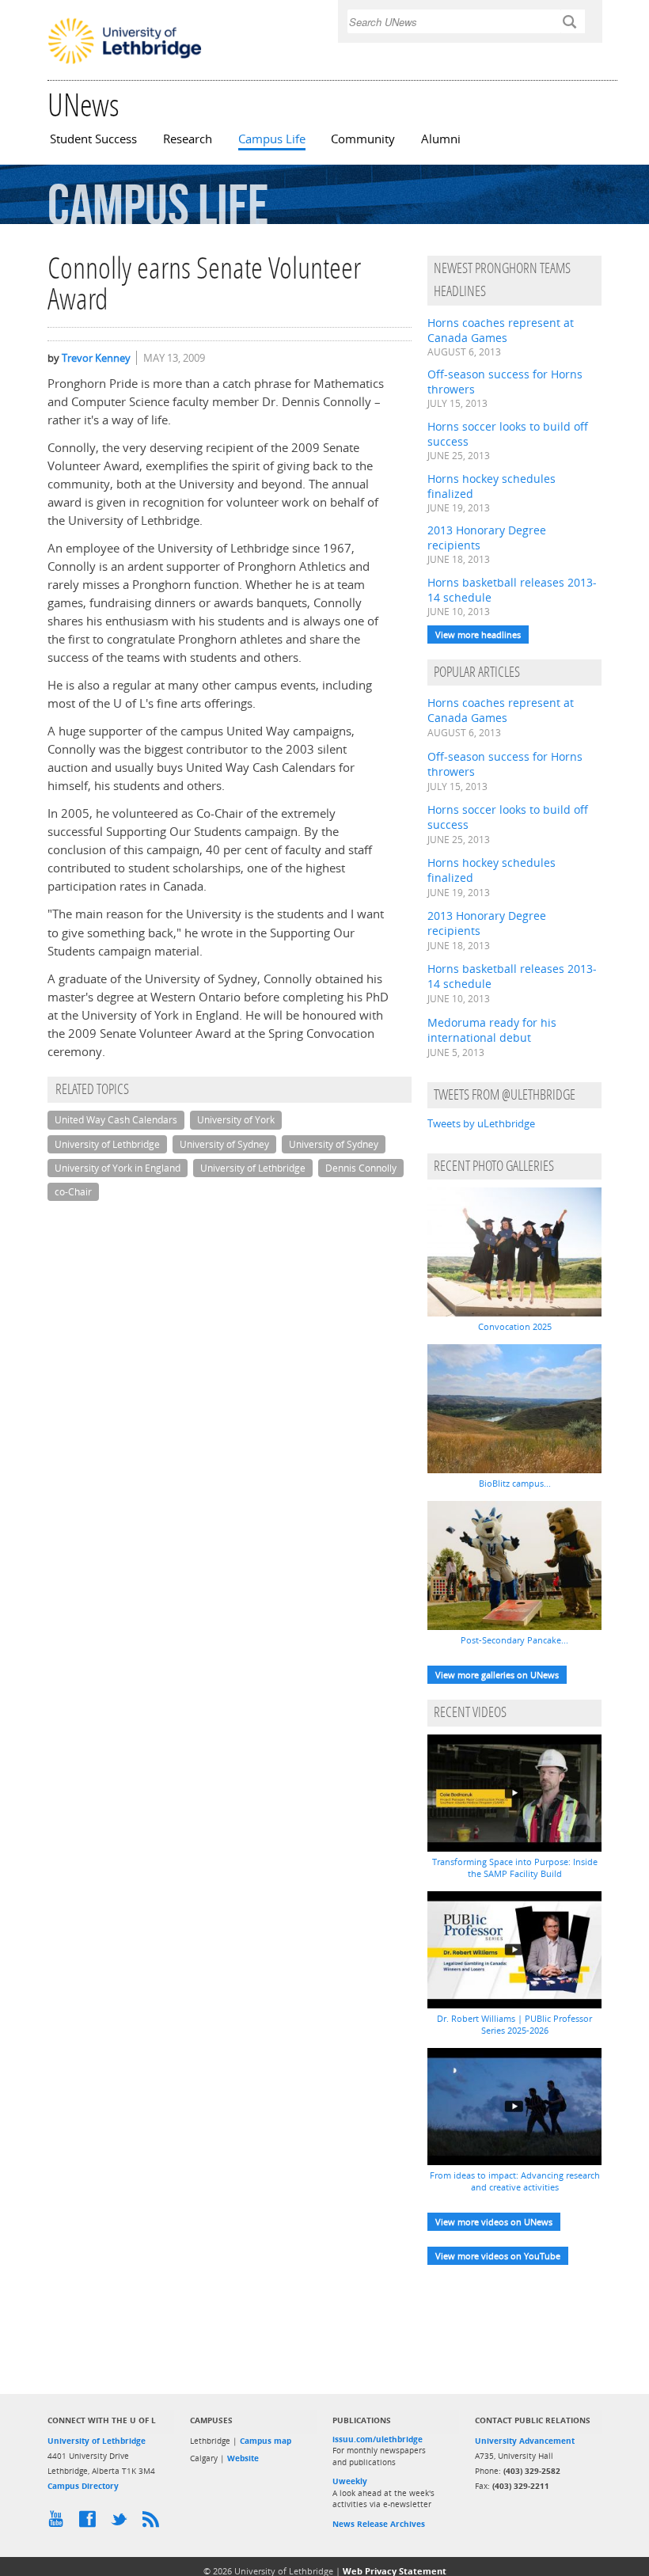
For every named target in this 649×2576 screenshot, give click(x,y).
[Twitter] (123, 2523)
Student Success (93, 139)
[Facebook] (91, 2523)
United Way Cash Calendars (116, 1120)
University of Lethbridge (107, 1144)
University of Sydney (224, 1144)
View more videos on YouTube (498, 2256)
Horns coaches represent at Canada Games (501, 330)
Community (363, 139)
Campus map (266, 2441)
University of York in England (118, 1168)
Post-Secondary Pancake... (514, 1640)
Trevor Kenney (96, 358)
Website (243, 2458)
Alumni (441, 139)
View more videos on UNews (494, 2222)
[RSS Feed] (154, 2523)
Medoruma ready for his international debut (492, 1030)
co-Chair (73, 1192)
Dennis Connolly (361, 1168)
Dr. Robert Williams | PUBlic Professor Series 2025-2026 (514, 2024)
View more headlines (478, 635)
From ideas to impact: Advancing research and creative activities (515, 2181)
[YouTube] (59, 2523)
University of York (236, 1120)
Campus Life (272, 139)
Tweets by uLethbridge (481, 1123)
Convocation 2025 (515, 1326)
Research (188, 139)
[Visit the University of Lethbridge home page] (125, 63)
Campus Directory (83, 2486)
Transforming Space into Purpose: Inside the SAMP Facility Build (515, 1867)
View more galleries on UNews (497, 1675)
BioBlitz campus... (515, 1483)
